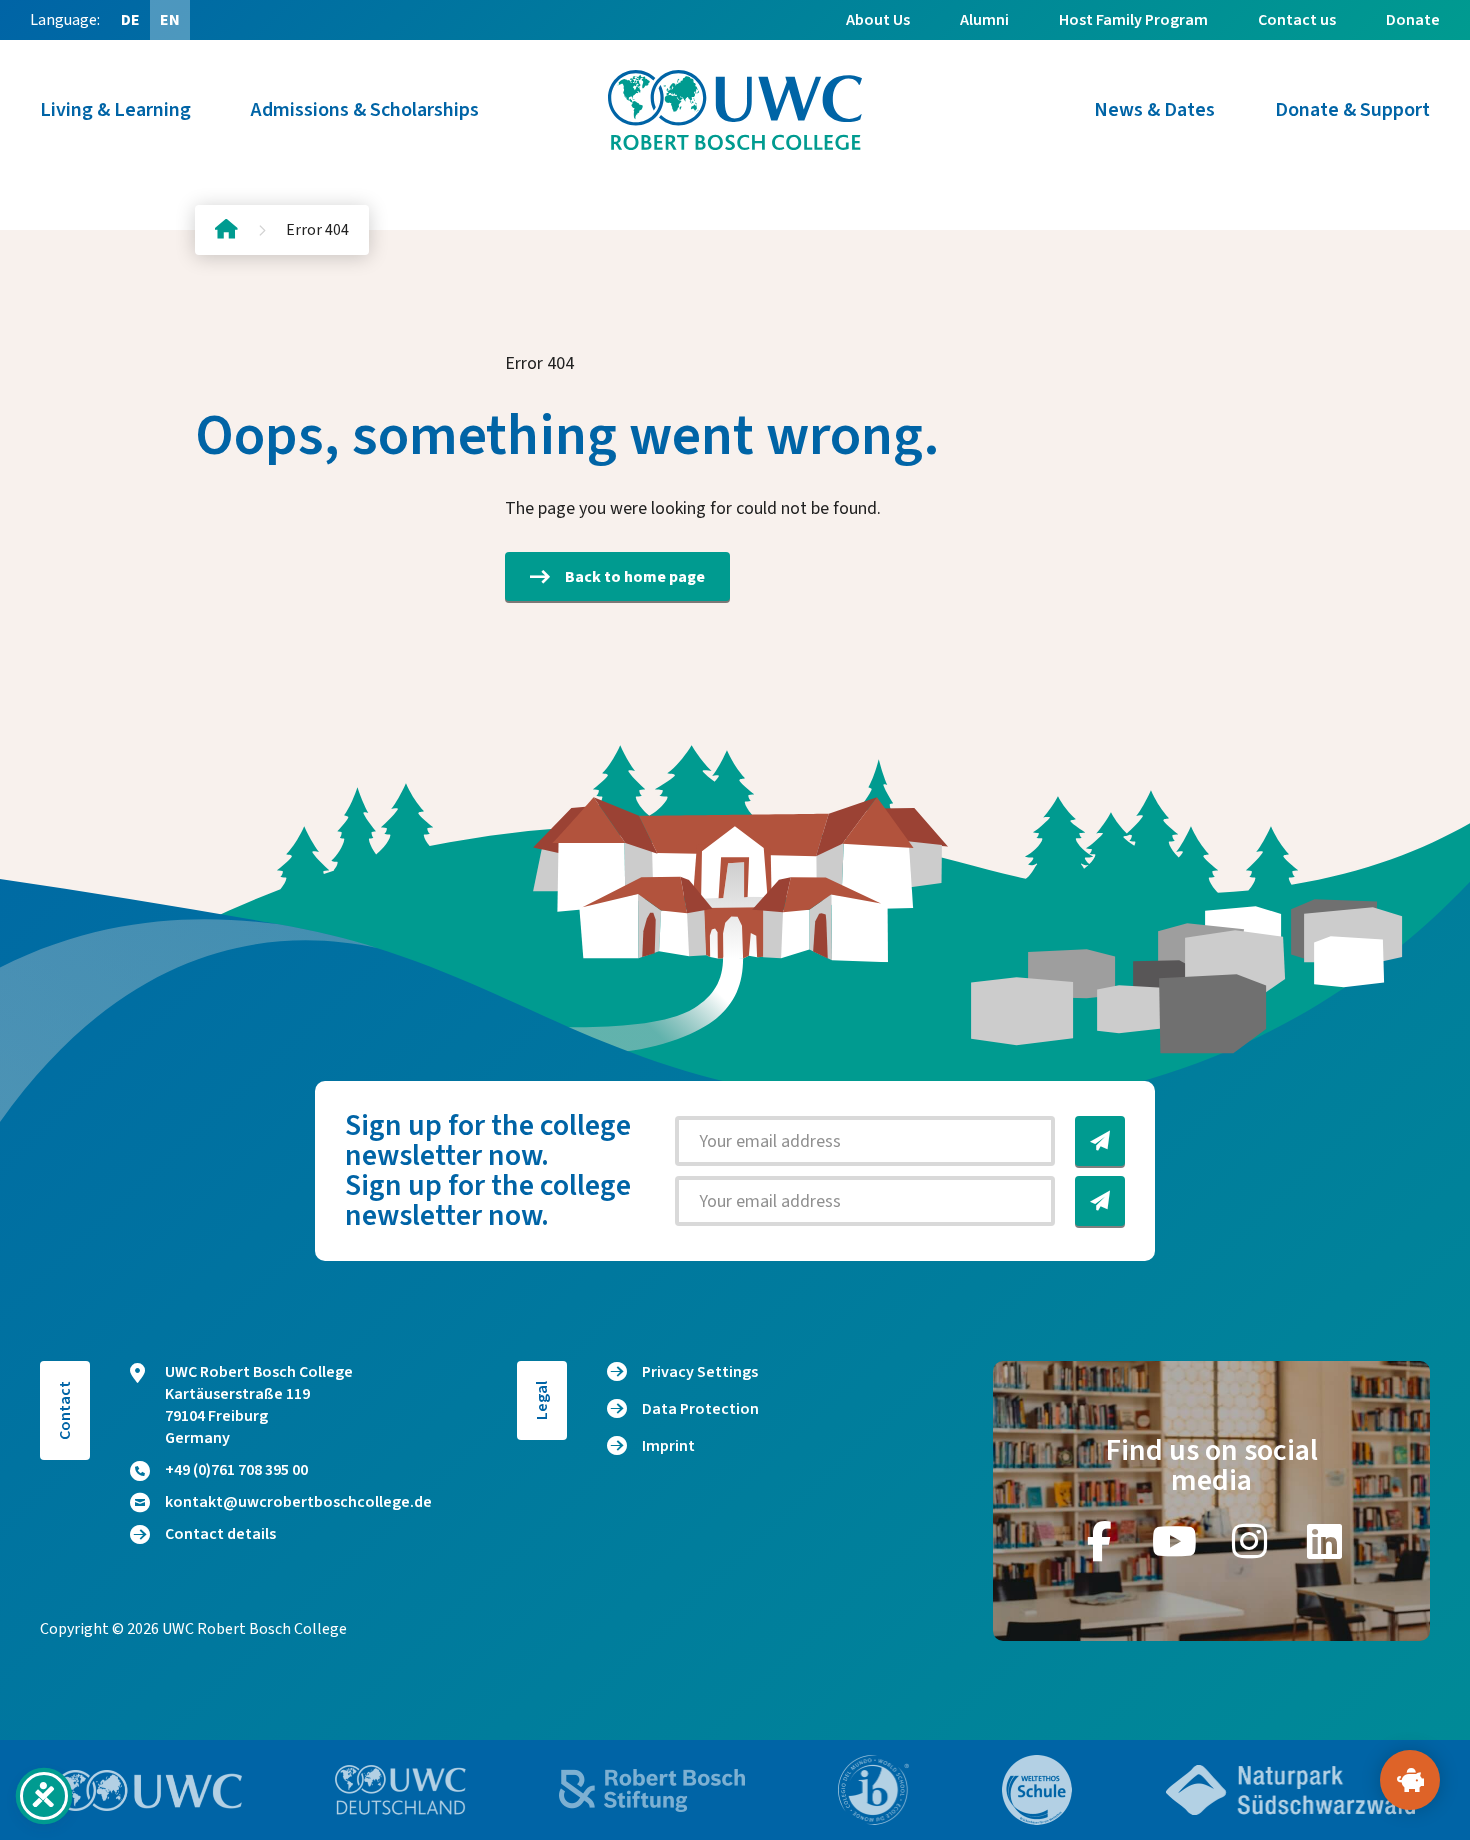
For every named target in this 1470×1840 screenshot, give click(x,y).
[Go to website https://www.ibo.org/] (874, 1790)
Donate (1413, 20)
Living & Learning (115, 110)
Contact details (220, 1534)
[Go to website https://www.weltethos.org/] (1037, 1790)
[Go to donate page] (1410, 1780)
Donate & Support (1352, 110)
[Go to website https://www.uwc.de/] (400, 1790)
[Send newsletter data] (1100, 1141)
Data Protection (700, 1409)
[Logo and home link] (735, 110)
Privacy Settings (700, 1372)
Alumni (984, 20)
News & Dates (1154, 110)
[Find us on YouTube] (1174, 1541)
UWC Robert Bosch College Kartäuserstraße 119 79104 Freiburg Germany (259, 1405)
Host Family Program (1133, 20)
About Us (878, 20)
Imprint (668, 1446)
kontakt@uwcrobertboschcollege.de (298, 1502)
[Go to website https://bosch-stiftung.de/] (652, 1790)
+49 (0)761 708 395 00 (236, 1470)
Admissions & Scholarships (365, 110)
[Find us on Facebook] (1099, 1541)
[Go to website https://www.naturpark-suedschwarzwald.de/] (1291, 1790)
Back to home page (635, 577)
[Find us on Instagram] (1249, 1541)
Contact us (1297, 20)
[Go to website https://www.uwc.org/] (148, 1790)
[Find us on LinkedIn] (1324, 1541)
